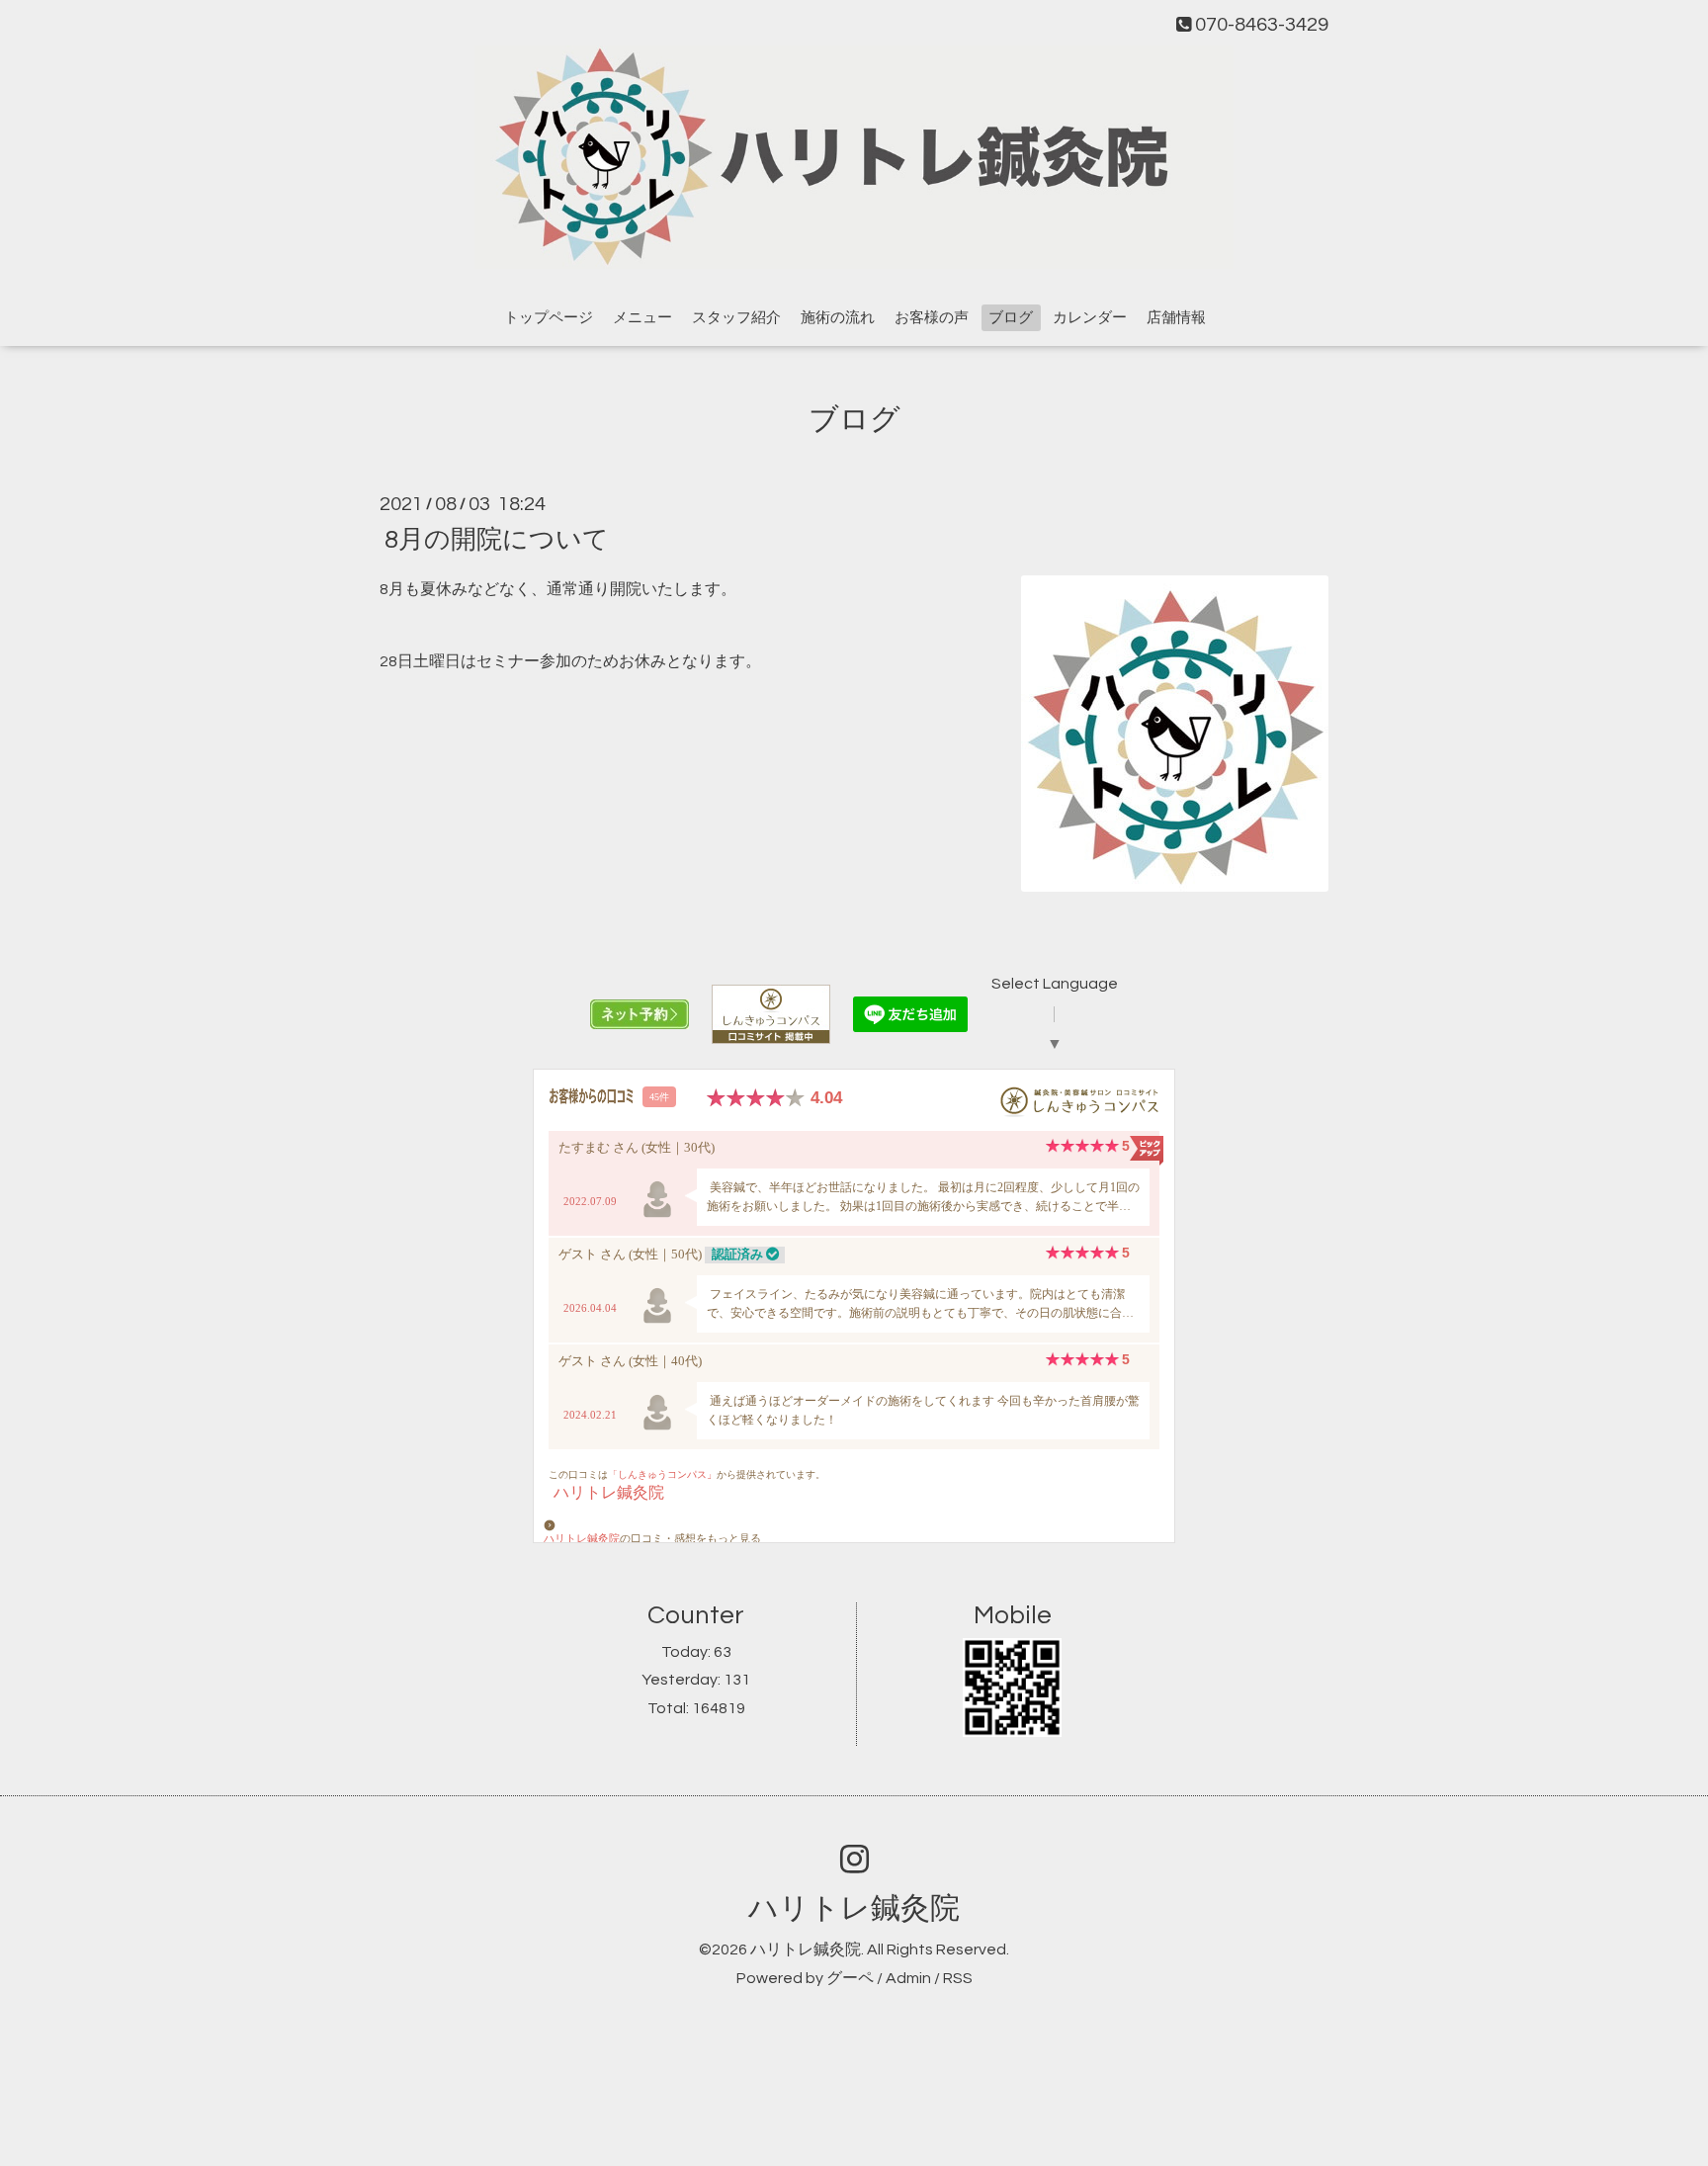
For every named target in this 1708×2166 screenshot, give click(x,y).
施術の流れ (838, 318)
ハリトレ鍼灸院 (854, 1908)
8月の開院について (497, 539)
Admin (908, 1978)
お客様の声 (932, 318)
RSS (958, 1978)
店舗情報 (1176, 318)
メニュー (642, 318)
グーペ (850, 1978)
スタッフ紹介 (736, 318)
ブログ (1011, 318)
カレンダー (1090, 318)
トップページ (549, 318)
